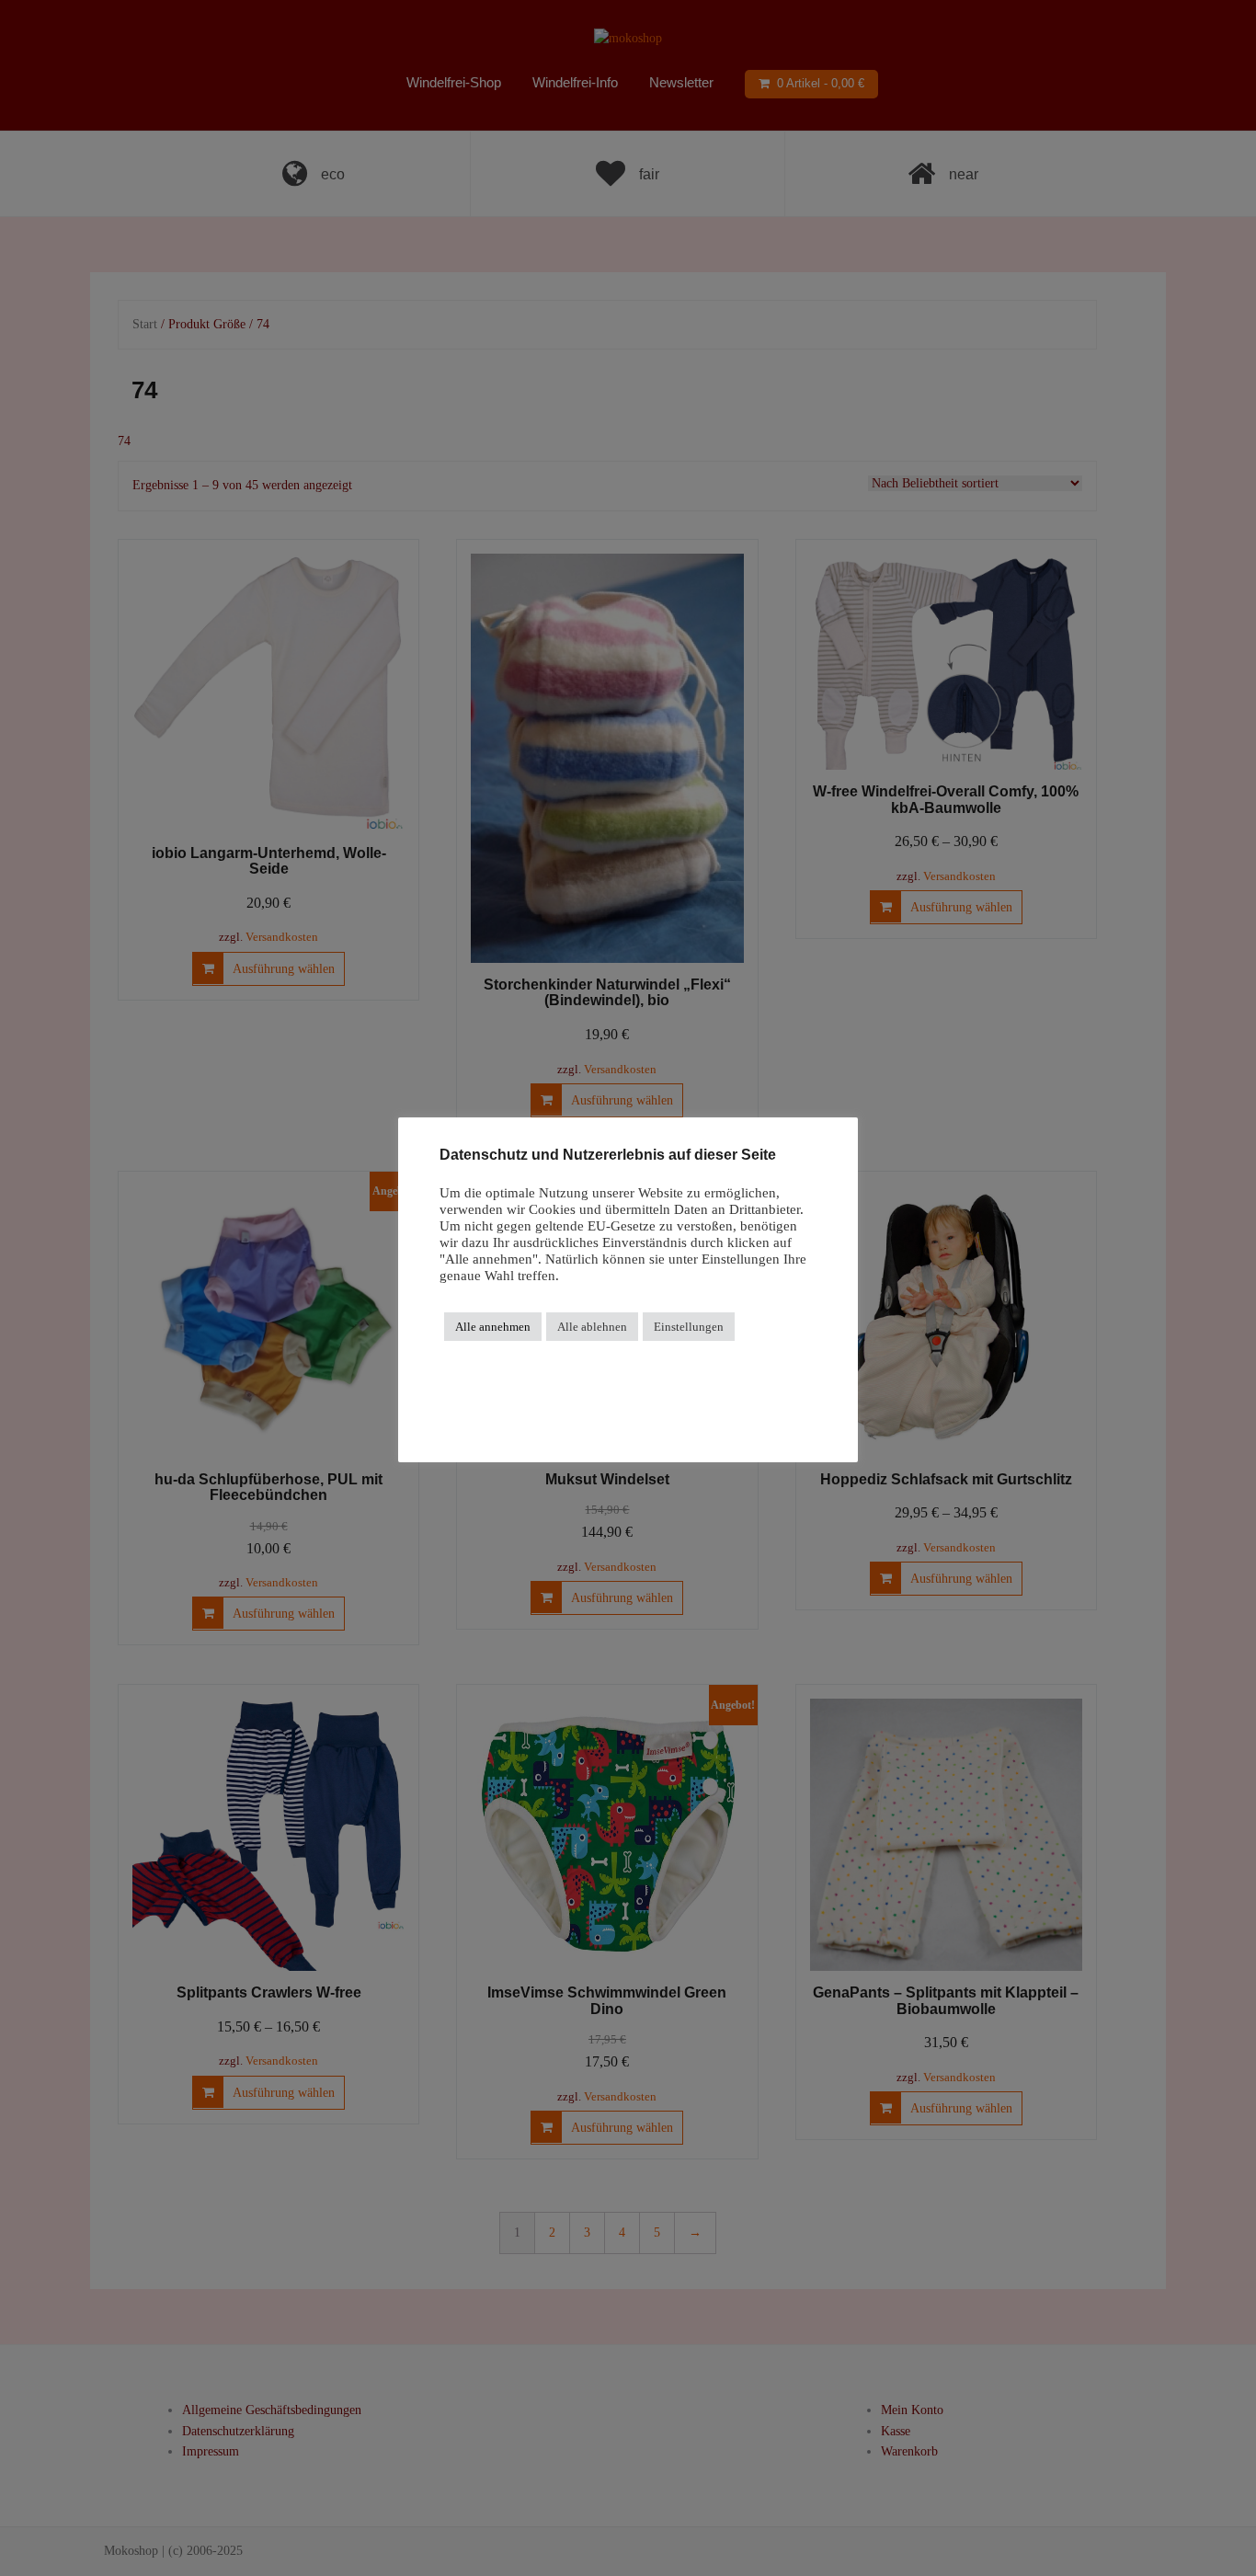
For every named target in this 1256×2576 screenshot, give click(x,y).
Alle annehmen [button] (493, 1327)
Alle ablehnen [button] (592, 1327)
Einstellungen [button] (689, 1327)
